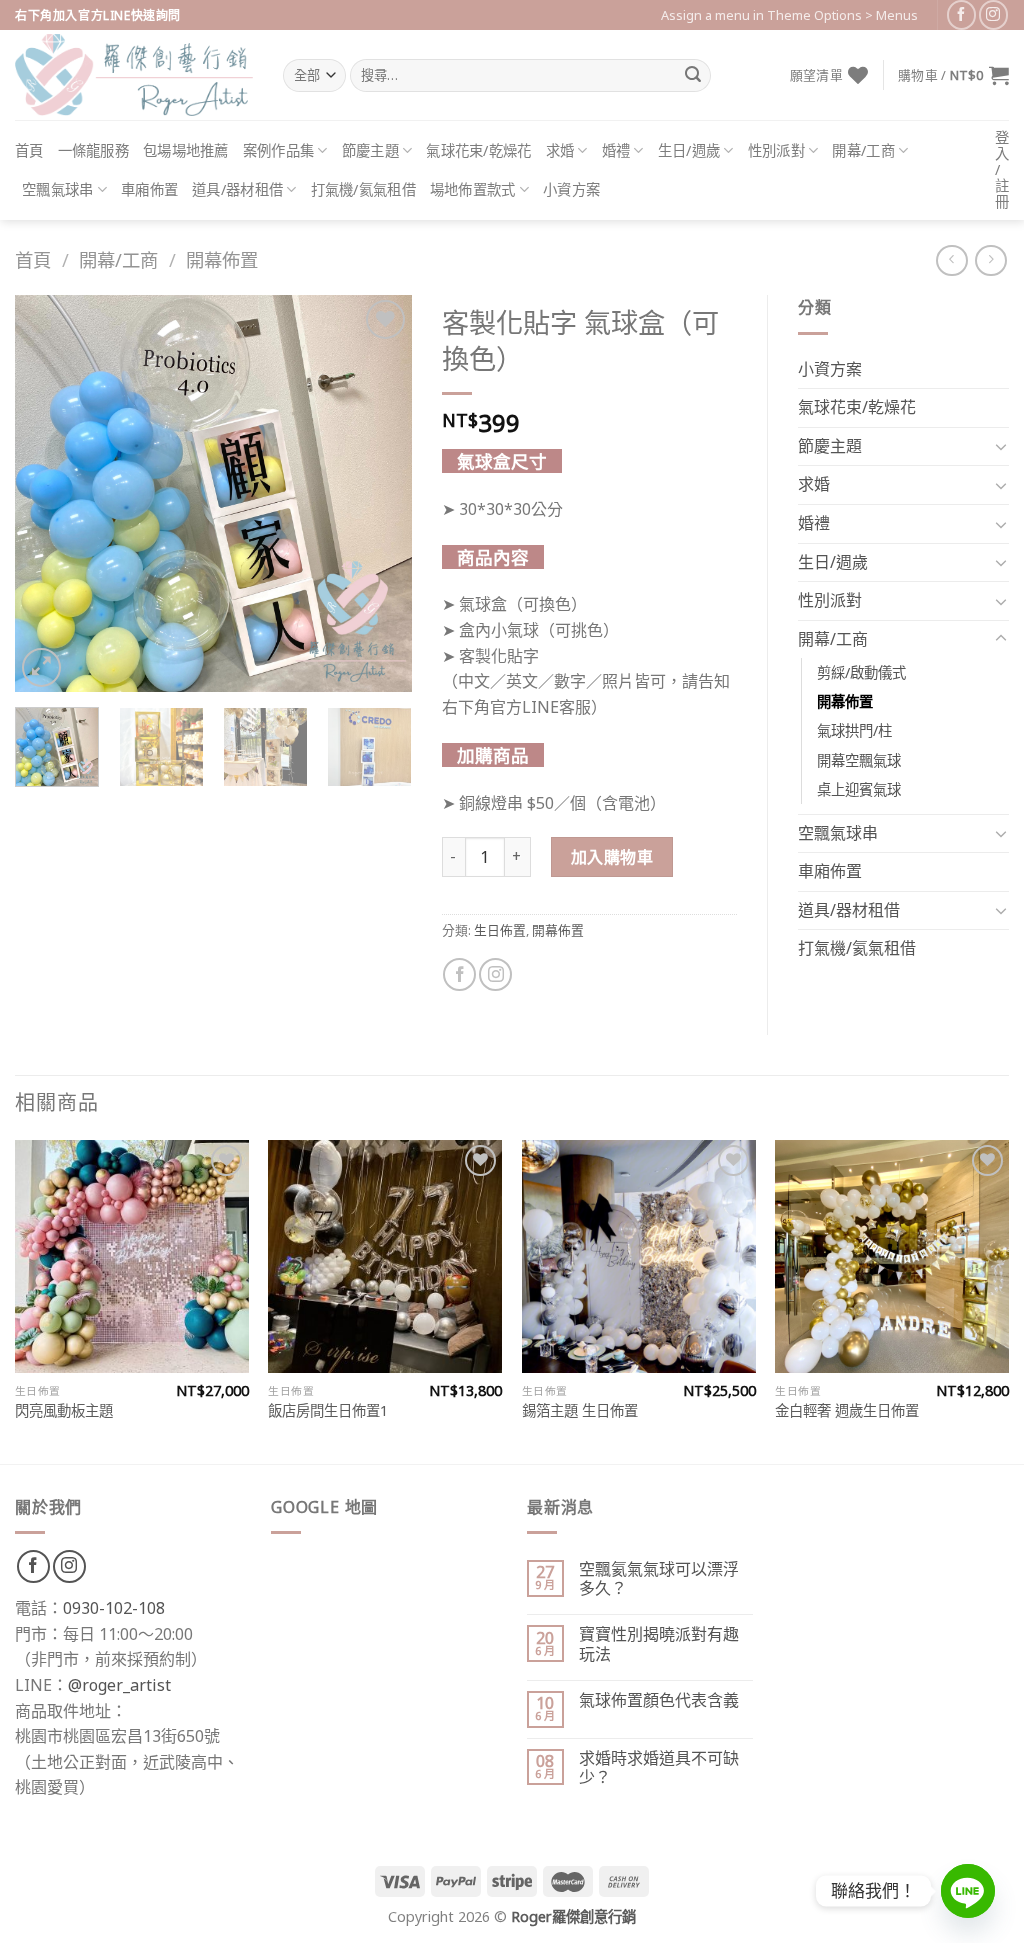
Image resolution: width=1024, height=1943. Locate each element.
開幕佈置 (222, 259)
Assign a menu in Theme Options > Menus (789, 15)
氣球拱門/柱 (854, 730)
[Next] (379, 493)
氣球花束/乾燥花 (478, 150)
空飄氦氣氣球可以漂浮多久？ (659, 1579)
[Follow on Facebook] (961, 14)
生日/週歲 (689, 150)
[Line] (968, 1891)
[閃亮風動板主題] (132, 1257)
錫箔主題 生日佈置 (580, 1411)
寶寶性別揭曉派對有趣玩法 (659, 1644)
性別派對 (776, 150)
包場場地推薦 (186, 150)
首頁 (29, 150)
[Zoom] (41, 667)
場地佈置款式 (473, 189)
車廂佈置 (149, 189)
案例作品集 (278, 150)
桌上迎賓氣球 (859, 789)
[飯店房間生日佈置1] (385, 1257)
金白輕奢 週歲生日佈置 (847, 1411)
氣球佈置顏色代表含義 (659, 1700)
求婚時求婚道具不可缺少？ (659, 1768)
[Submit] (693, 76)
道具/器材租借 (237, 189)
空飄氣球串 (57, 189)
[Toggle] (1001, 446)
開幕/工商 (863, 150)
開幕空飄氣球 (859, 760)
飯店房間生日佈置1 (328, 1411)
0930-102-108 (114, 1608)
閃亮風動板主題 (64, 1411)
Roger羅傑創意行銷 (573, 1916)
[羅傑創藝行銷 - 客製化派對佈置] (134, 75)
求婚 (560, 150)
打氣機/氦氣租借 (363, 189)
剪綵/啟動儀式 (861, 672)
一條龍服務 (93, 150)
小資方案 (571, 189)
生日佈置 (500, 930)
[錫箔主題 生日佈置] (639, 1257)
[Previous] (48, 493)
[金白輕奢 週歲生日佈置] (892, 1257)
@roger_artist (119, 1685)
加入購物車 (612, 857)
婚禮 (616, 150)
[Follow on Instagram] (993, 14)
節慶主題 (370, 150)
